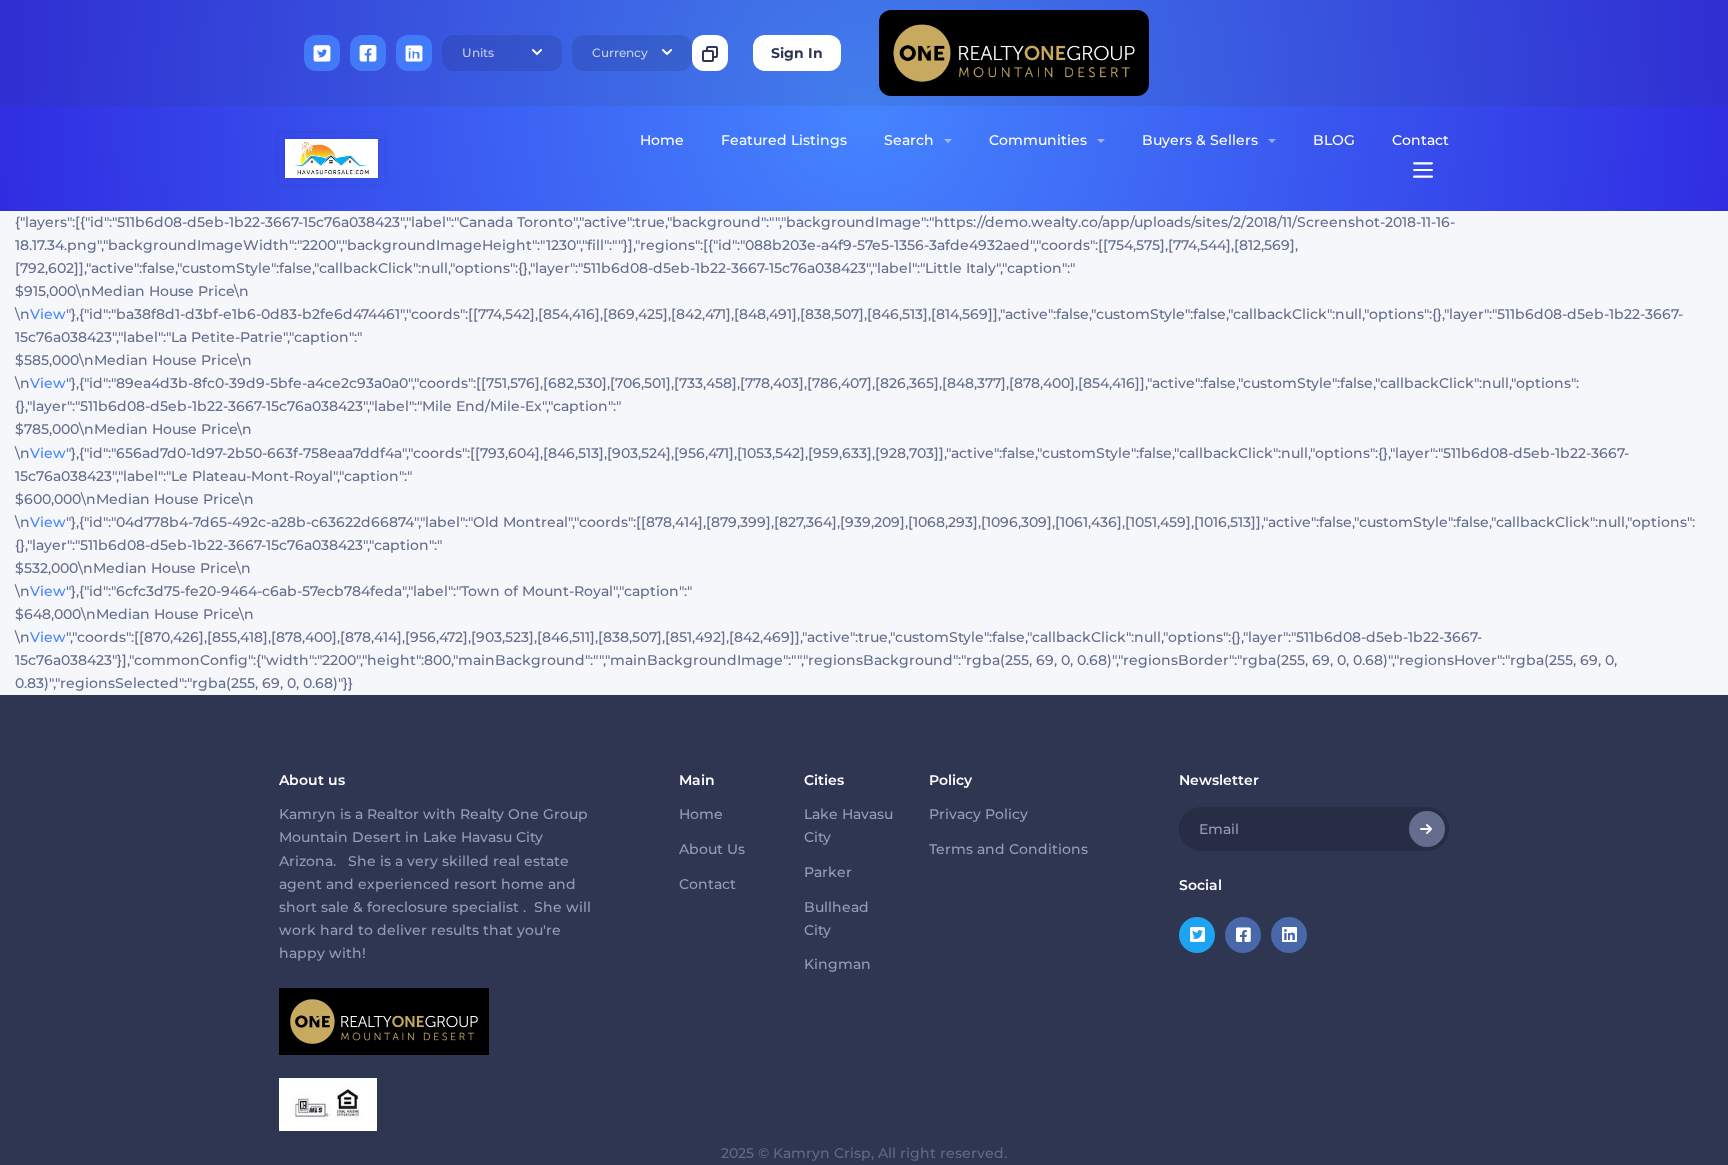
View (48, 314)
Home (662, 140)
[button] (502, 53)
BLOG (1334, 140)
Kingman (837, 964)
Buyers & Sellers (1200, 140)
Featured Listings (784, 140)
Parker (828, 872)
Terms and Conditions (1008, 849)
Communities (1038, 140)
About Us (712, 849)
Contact (1420, 140)
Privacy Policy (978, 814)
